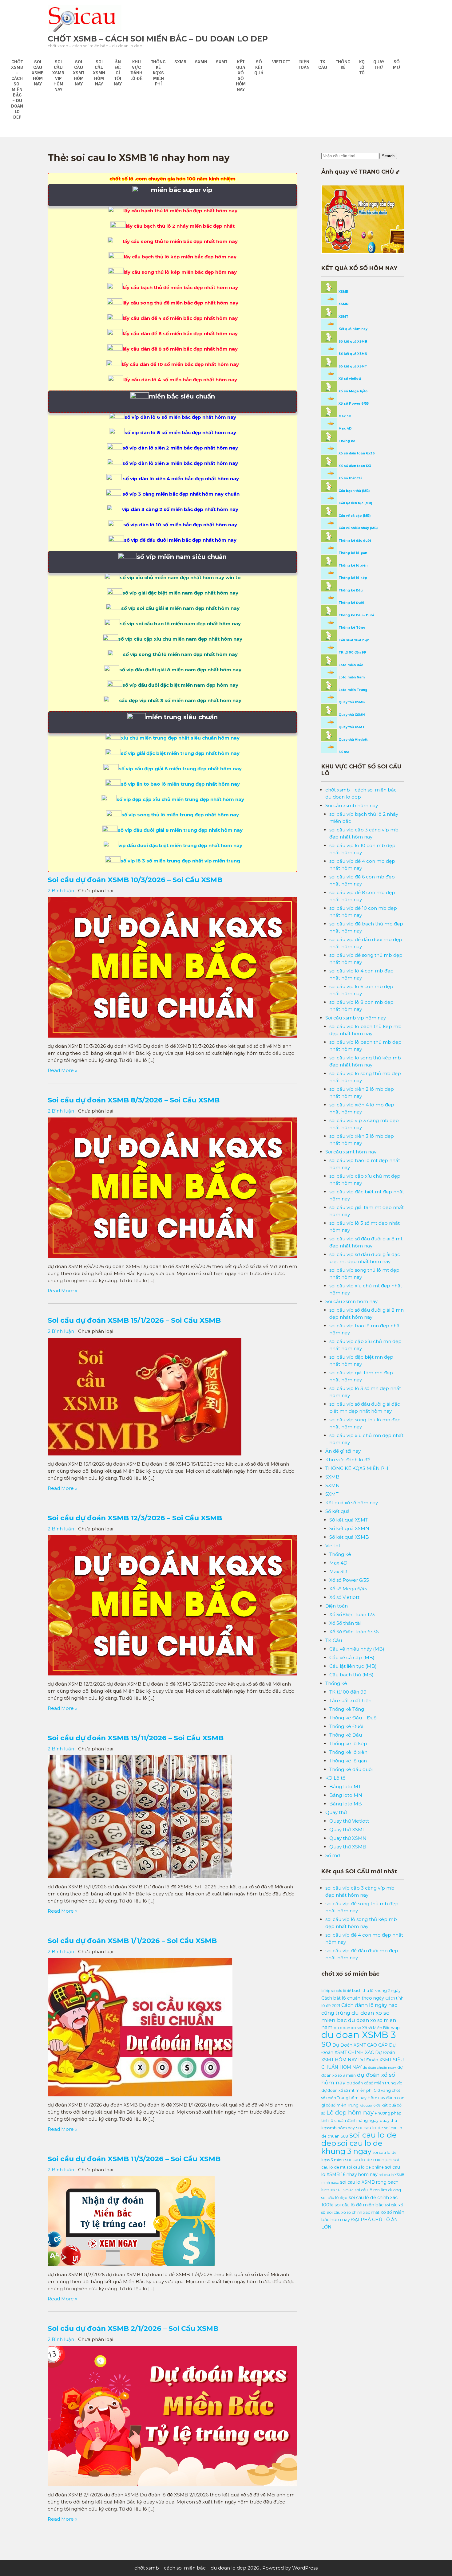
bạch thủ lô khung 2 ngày (376, 1991)
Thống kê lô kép (352, 578)
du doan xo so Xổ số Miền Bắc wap (367, 2028)
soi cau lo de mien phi (369, 2160)
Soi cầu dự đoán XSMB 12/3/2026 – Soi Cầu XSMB (135, 1518)
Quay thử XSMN (351, 715)
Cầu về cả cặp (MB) (354, 516)
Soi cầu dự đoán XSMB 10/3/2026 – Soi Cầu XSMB (135, 880)
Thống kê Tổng (351, 628)
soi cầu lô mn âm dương (378, 2190)
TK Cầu (323, 65)
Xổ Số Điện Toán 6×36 (354, 1632)
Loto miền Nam (351, 677)
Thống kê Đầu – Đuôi (356, 615)
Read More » (62, 1070)
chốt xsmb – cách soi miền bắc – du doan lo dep (158, 39)
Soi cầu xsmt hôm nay (79, 73)
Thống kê (343, 65)
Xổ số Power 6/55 (353, 404)
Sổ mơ (396, 65)
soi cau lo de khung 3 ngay (352, 2147)
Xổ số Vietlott (344, 1597)
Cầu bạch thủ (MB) (354, 491)
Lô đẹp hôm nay (350, 2113)
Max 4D (345, 428)
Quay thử (379, 65)
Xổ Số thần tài (345, 1623)
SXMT (222, 62)
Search (388, 156)
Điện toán (304, 65)
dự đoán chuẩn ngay (379, 2068)
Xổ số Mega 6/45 (353, 391)
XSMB (343, 292)
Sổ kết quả (259, 67)
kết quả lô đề (370, 2105)
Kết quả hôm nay (353, 329)
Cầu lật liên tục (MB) (355, 503)
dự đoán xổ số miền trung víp (375, 2083)
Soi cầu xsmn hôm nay (99, 73)
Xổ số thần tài (350, 478)
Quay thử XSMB (351, 702)
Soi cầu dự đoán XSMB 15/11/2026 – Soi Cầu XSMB (136, 1738)
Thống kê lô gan (352, 553)
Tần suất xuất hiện (353, 640)
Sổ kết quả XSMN (352, 354)
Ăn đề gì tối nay (118, 73)
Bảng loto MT (345, 1787)
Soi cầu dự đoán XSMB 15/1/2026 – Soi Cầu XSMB (134, 1320)
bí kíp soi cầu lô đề (336, 1991)
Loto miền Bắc (350, 665)
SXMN (201, 62)
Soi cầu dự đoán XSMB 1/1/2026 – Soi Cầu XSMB (132, 1941)
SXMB (180, 62)
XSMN (343, 304)
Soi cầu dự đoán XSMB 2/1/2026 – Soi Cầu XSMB (133, 2328)
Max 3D (345, 416)
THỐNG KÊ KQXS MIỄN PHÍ (158, 73)
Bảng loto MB (346, 1804)
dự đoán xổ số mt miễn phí (347, 2090)
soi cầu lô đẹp (334, 2198)
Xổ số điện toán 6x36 (356, 453)
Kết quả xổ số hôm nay (241, 76)
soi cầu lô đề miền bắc (359, 2205)
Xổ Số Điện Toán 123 (352, 1614)
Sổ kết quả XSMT (352, 366)
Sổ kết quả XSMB (352, 342)
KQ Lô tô (362, 67)
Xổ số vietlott (349, 379)
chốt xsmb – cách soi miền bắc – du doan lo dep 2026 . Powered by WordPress (226, 2568)
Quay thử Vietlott (353, 740)
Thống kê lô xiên (353, 565)
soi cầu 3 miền (342, 2190)
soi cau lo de (370, 2128)
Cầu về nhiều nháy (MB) (358, 528)
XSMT (343, 317)
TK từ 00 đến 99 (352, 652)
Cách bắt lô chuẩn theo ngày (353, 1998)
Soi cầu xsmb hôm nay (38, 73)
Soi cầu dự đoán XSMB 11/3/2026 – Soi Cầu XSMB (134, 2159)
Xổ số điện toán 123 (354, 466)
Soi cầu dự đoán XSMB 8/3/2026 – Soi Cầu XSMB (134, 1100)
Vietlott (281, 62)
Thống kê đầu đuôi (354, 541)
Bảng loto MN (346, 1795)
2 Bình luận (61, 891)
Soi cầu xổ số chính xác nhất (353, 2212)
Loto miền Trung (353, 690)
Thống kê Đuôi (351, 603)
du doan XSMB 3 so (359, 2039)
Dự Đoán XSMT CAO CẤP (360, 2045)
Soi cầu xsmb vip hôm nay (58, 76)
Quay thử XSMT (351, 727)
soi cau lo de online (365, 2167)
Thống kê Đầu (350, 590)
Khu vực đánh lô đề (136, 70)
